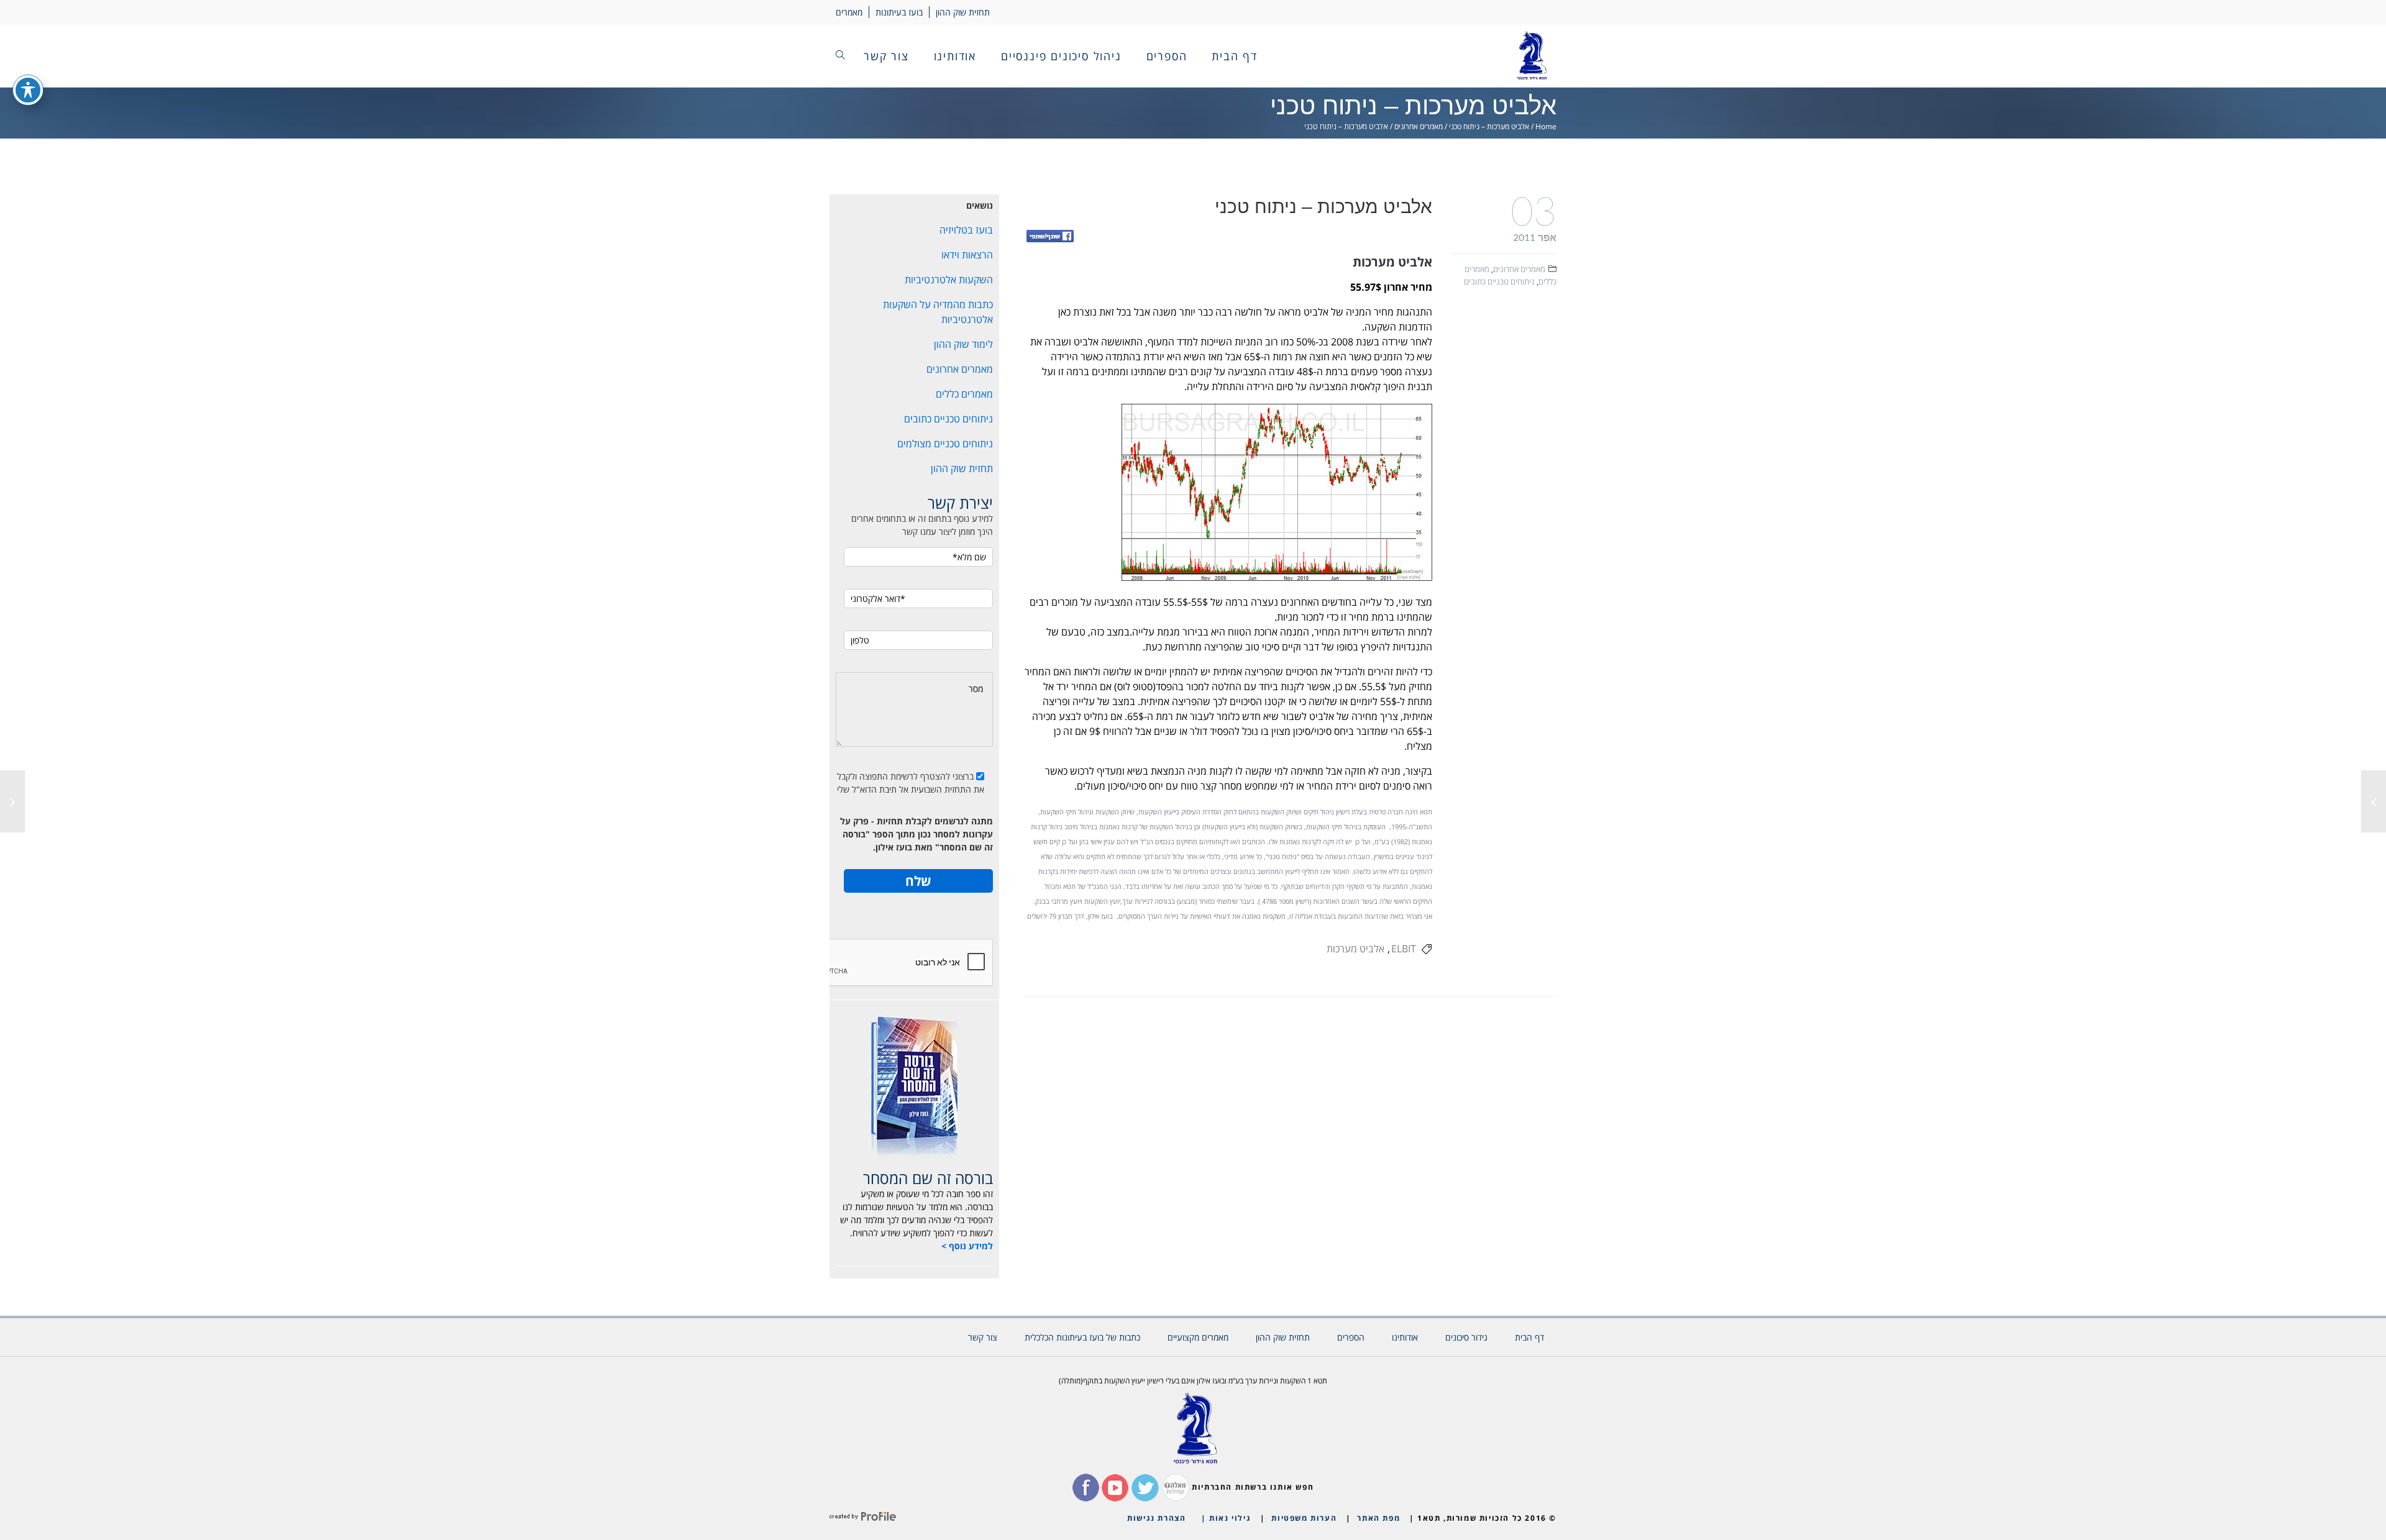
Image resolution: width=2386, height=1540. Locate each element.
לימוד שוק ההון (963, 344)
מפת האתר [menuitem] (1378, 1518)
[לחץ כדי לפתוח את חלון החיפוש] (840, 56)
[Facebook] (1050, 237)
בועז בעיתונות (899, 12)
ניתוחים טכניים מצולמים (945, 444)
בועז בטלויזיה (966, 230)
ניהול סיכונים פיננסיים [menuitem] (1061, 56)
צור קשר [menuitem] (886, 56)
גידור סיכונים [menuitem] (1466, 1337)
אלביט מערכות (1355, 949)
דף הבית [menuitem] (1235, 56)
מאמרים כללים (964, 394)
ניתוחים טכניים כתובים (1499, 281)
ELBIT (1404, 949)
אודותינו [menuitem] (955, 56)
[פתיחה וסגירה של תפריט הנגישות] (28, 90)
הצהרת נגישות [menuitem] (1156, 1518)
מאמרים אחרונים (1419, 126)
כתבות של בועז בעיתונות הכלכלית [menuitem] (1082, 1337)
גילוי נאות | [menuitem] (1226, 1518)
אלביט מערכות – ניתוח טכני (1489, 126)
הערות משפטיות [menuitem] (1304, 1518)
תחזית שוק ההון (963, 12)
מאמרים (849, 12)
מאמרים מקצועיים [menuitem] (1198, 1337)
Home (1546, 126)
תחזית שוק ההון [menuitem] (1283, 1337)
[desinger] (863, 1518)
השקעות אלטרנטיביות (949, 280)
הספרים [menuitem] (1167, 56)
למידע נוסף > (967, 1246)
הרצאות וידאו (967, 255)
